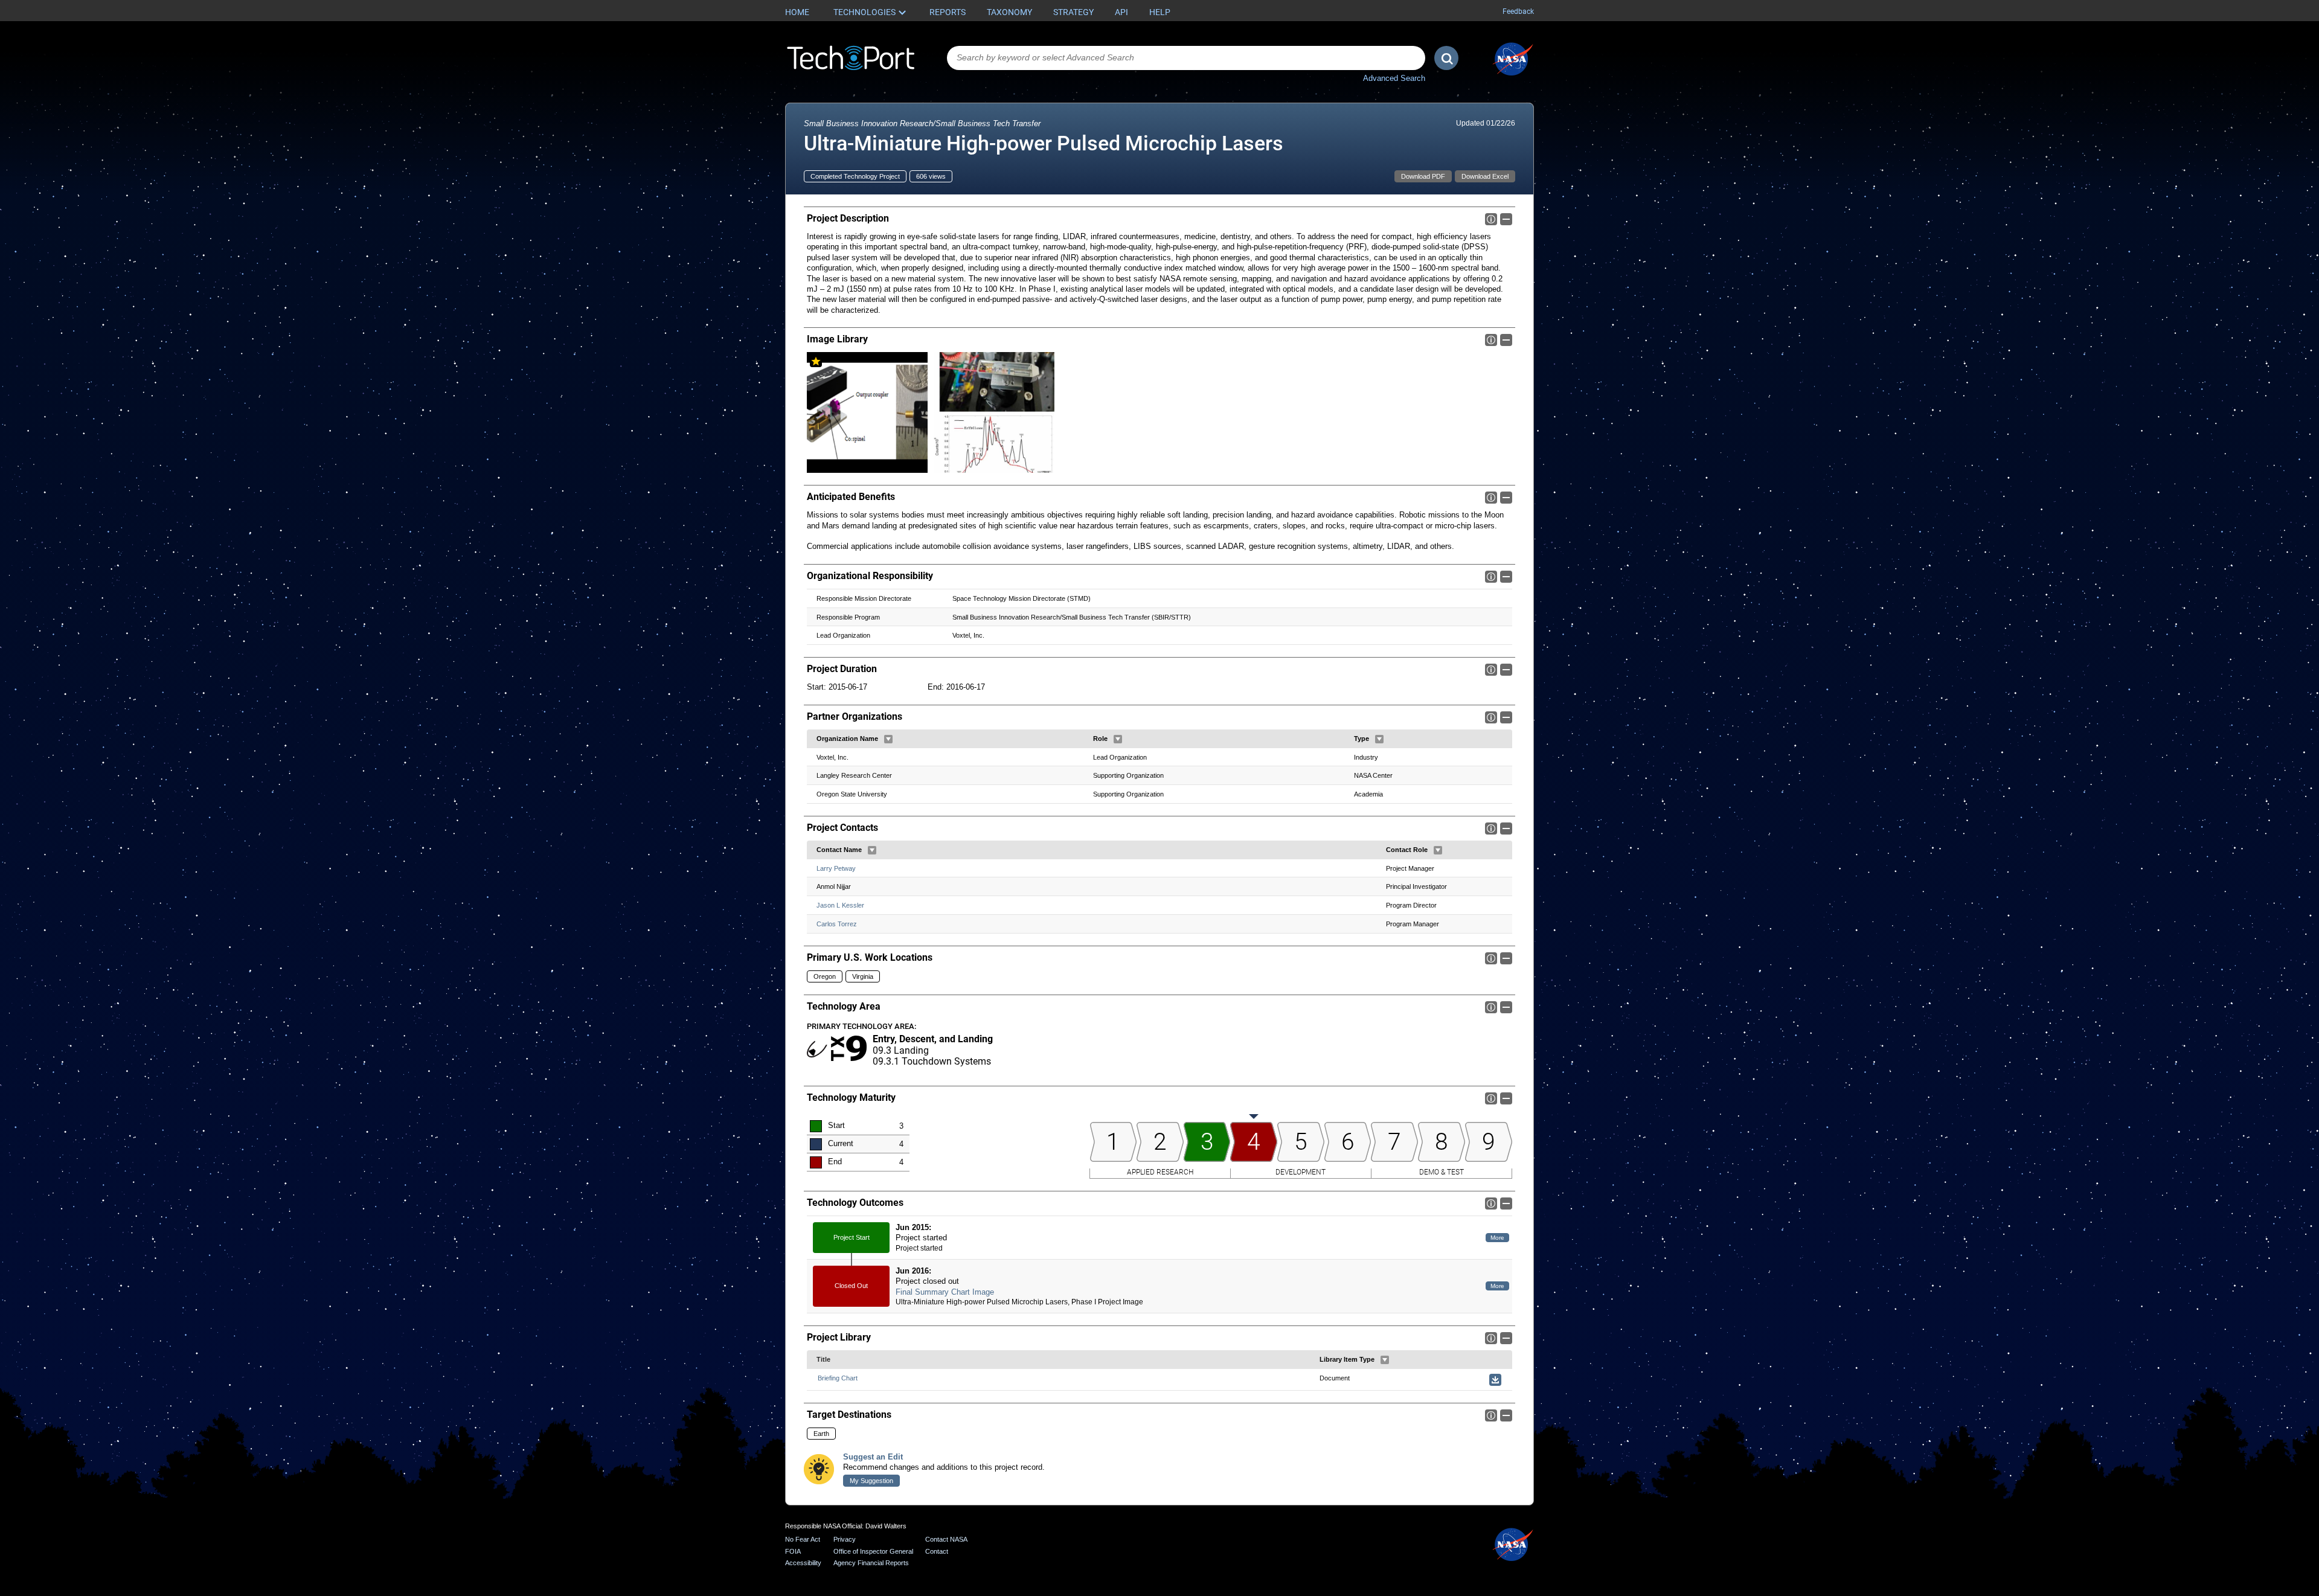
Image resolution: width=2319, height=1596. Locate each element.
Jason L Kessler (840, 905)
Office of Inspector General (873, 1551)
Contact (937, 1551)
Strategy (1073, 12)
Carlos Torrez (837, 924)
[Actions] (888, 739)
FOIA (793, 1551)
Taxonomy (1009, 12)
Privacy (845, 1539)
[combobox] (1186, 58)
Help (1160, 12)
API (1121, 12)
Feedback (1518, 11)
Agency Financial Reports (871, 1563)
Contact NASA (946, 1539)
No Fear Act (803, 1539)
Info (1491, 219)
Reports (948, 12)
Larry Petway (836, 868)
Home (797, 12)
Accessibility (803, 1563)
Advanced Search (1394, 78)
